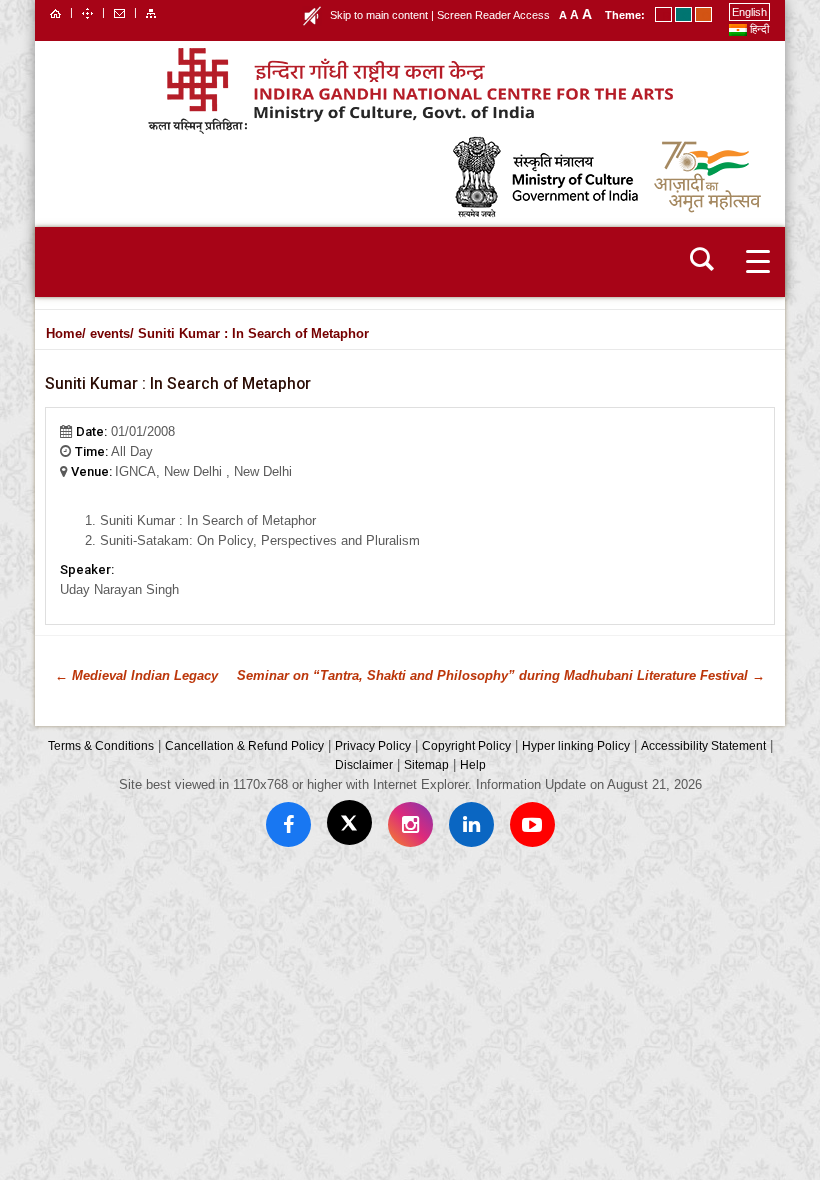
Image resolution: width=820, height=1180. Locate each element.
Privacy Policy (373, 745)
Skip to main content (379, 15)
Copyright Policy (466, 745)
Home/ (66, 333)
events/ (112, 333)
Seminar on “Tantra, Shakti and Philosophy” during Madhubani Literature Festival (501, 675)
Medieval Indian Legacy (136, 675)
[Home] (55, 12)
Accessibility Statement (703, 745)
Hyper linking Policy (576, 745)
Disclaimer (364, 764)
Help (473, 764)
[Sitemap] (151, 12)
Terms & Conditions (101, 745)
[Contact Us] (119, 12)
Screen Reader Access (493, 15)
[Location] (87, 12)
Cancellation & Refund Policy (244, 745)
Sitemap (426, 764)
